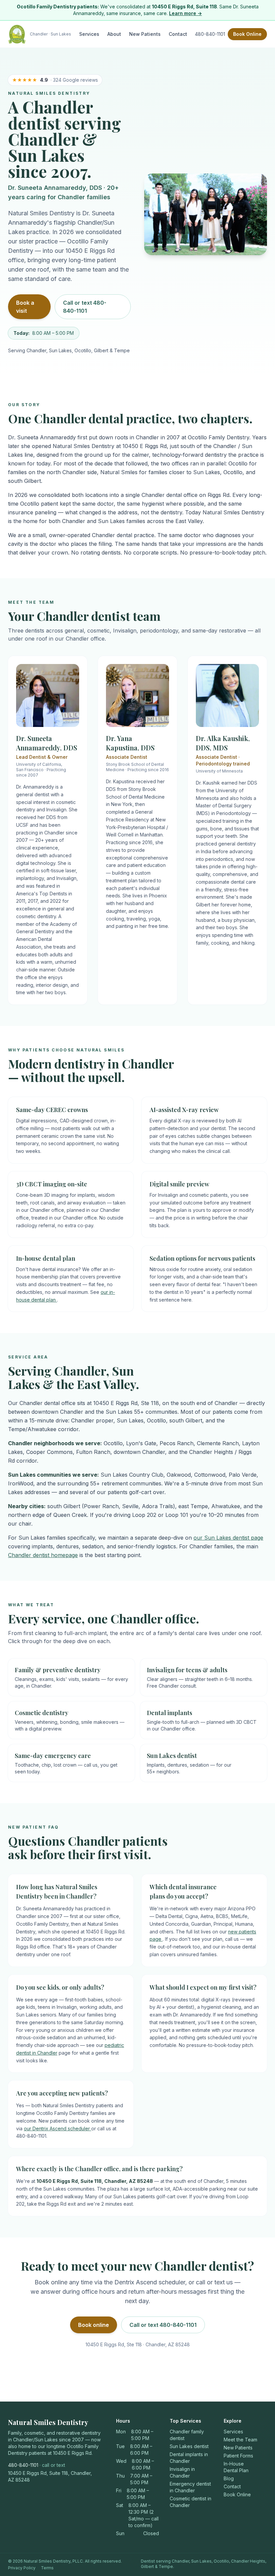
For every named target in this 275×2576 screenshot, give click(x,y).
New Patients (145, 34)
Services (89, 34)
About (114, 34)
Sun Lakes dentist (189, 2446)
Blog (229, 2478)
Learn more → (185, 13)
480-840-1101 (210, 34)
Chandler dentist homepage (43, 1555)
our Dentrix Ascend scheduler (58, 2128)
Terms (47, 2568)
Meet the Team (240, 2440)
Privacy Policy (22, 2568)
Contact (178, 34)
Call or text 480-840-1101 (85, 307)
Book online (94, 2325)
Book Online (247, 34)
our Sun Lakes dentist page (228, 1538)
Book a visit (25, 307)
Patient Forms (238, 2456)
